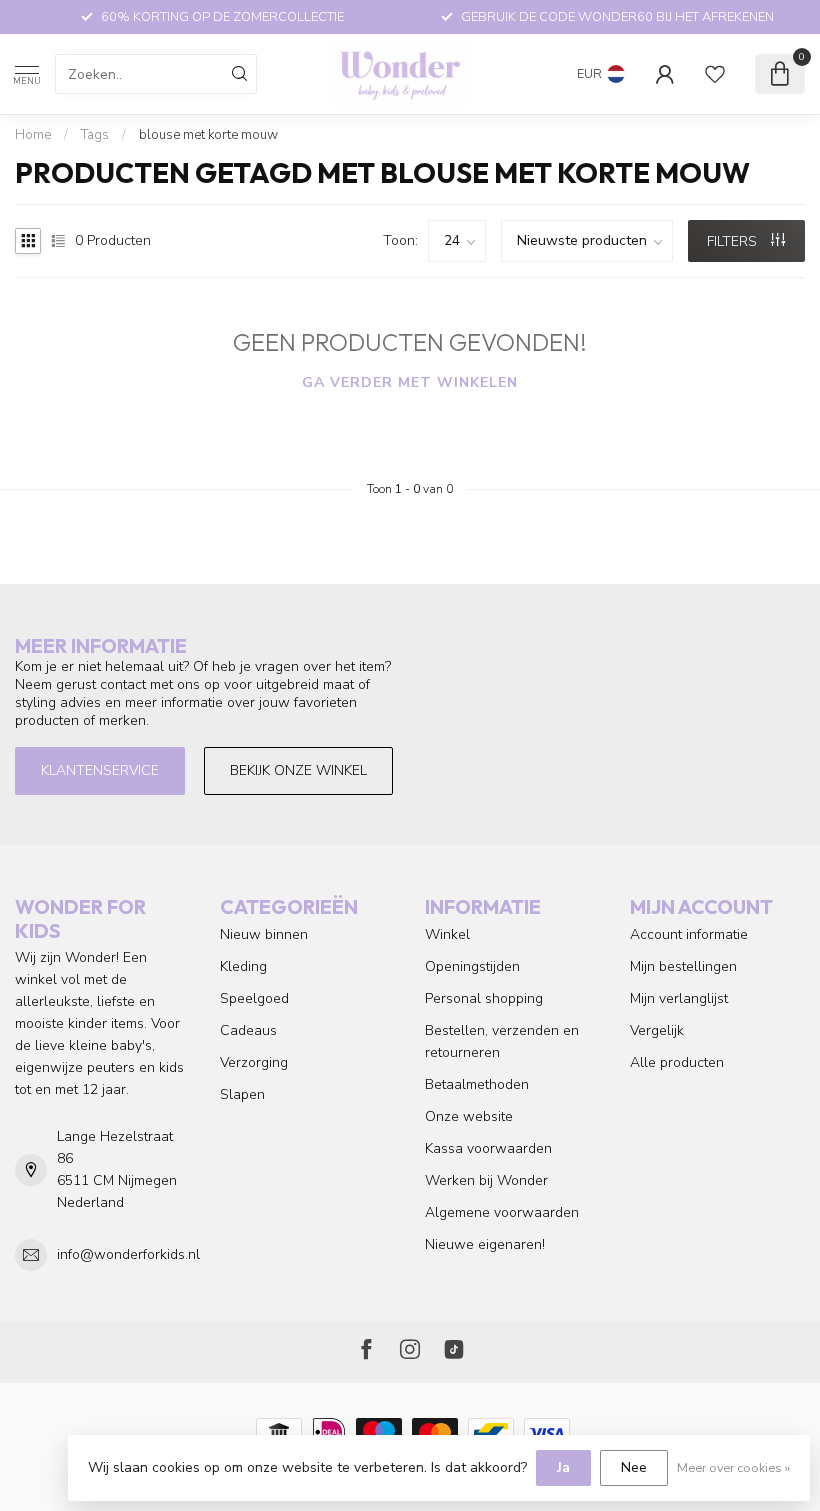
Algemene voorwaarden (502, 1212)
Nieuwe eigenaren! (485, 1244)
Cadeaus (248, 1030)
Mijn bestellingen (683, 966)
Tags (95, 135)
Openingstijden (472, 966)
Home (33, 135)
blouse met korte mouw (208, 135)
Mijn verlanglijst (679, 998)
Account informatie (689, 934)
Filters (734, 241)
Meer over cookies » (733, 1467)
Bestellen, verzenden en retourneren (502, 1041)
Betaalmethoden (477, 1084)
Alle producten (677, 1062)
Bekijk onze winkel (298, 770)
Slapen (242, 1094)
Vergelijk (657, 1030)
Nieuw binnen (264, 934)
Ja (563, 1467)
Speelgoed (254, 998)
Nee (634, 1467)
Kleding (243, 966)
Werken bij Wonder (486, 1180)
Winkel (447, 934)
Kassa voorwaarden (488, 1148)
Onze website (469, 1116)
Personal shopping (484, 998)
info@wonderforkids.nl (128, 1254)
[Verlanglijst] (715, 74)
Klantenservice (100, 770)
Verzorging (254, 1062)
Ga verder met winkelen (410, 382)
